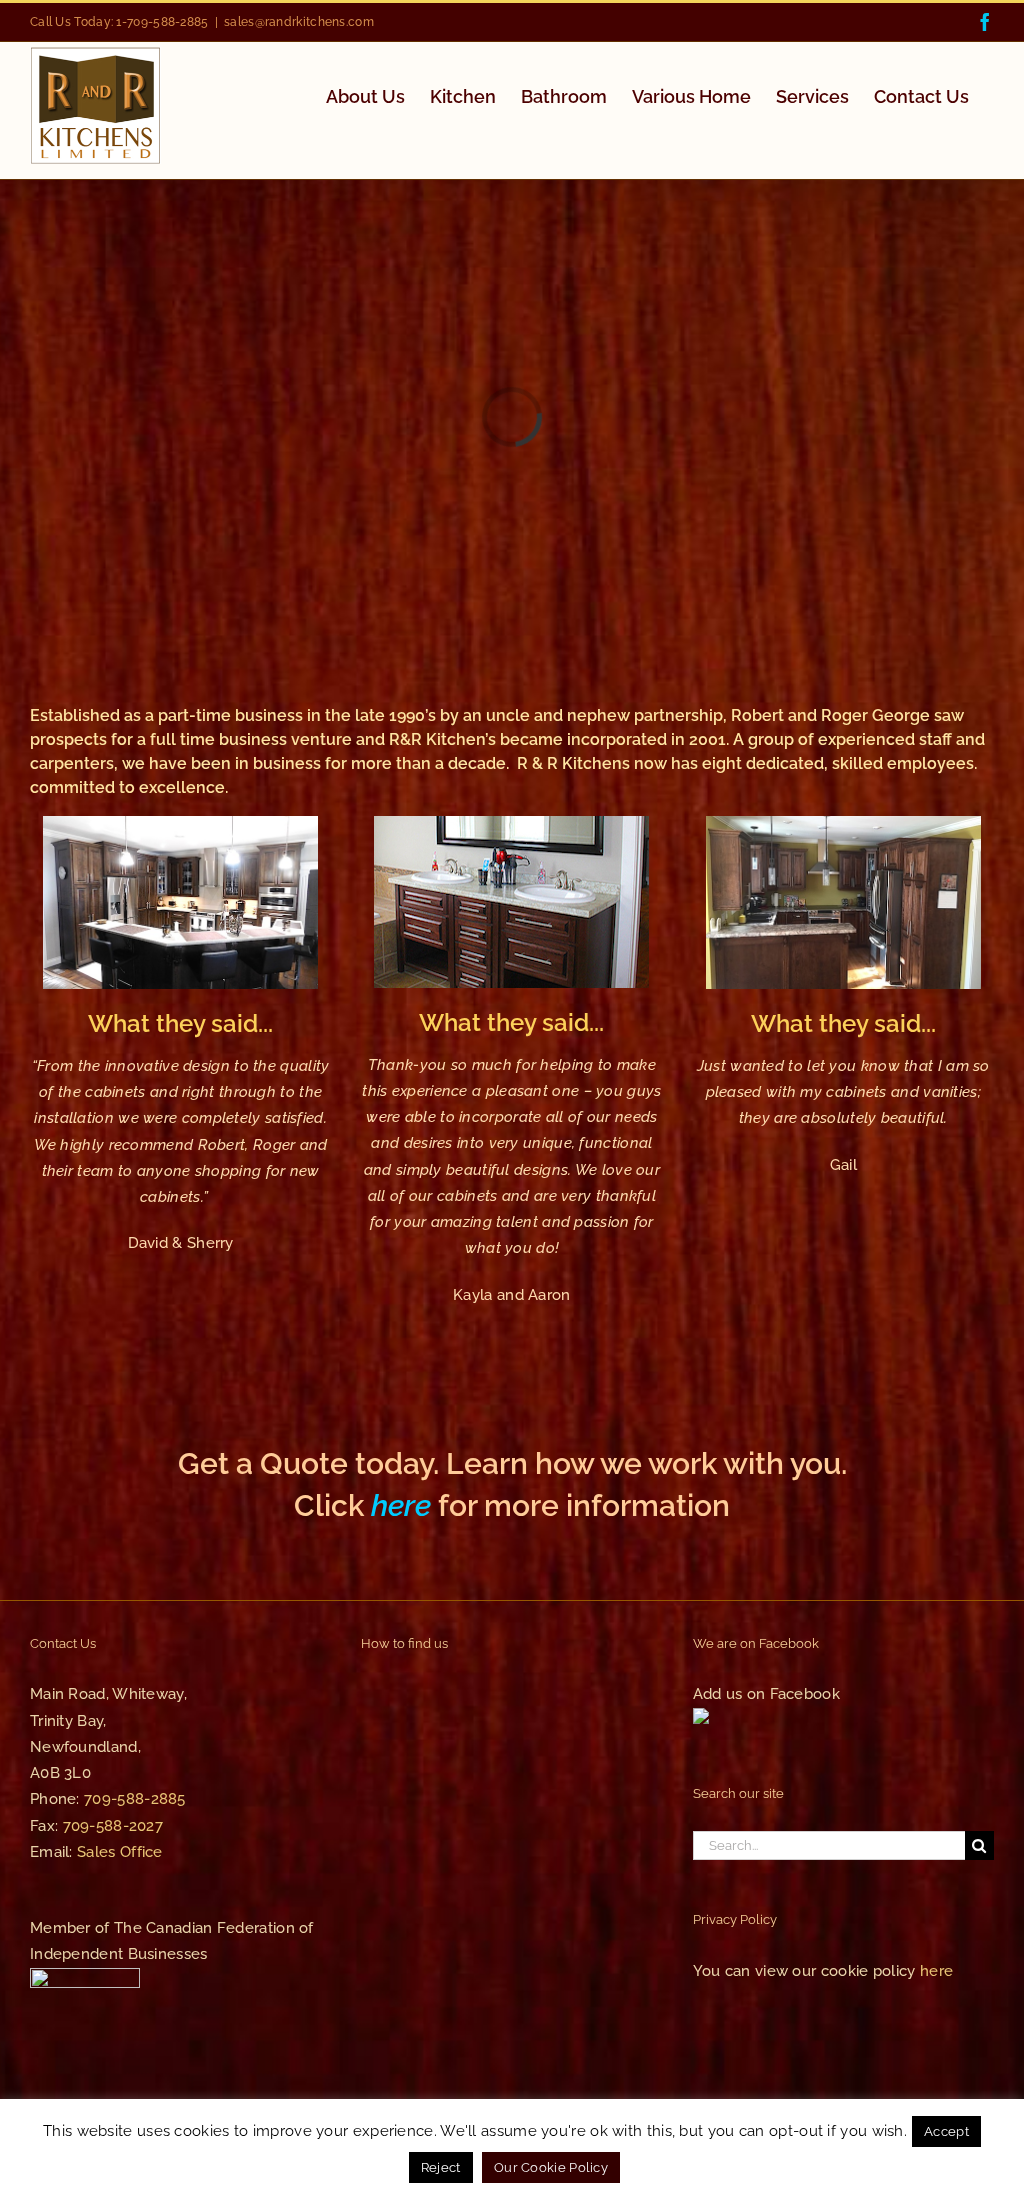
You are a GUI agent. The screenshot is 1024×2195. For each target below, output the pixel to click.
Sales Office (120, 1852)
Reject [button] (441, 2167)
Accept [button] (946, 2131)
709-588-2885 (135, 1799)
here (401, 1505)
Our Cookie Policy (551, 2167)
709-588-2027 (113, 1826)
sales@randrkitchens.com (299, 22)
